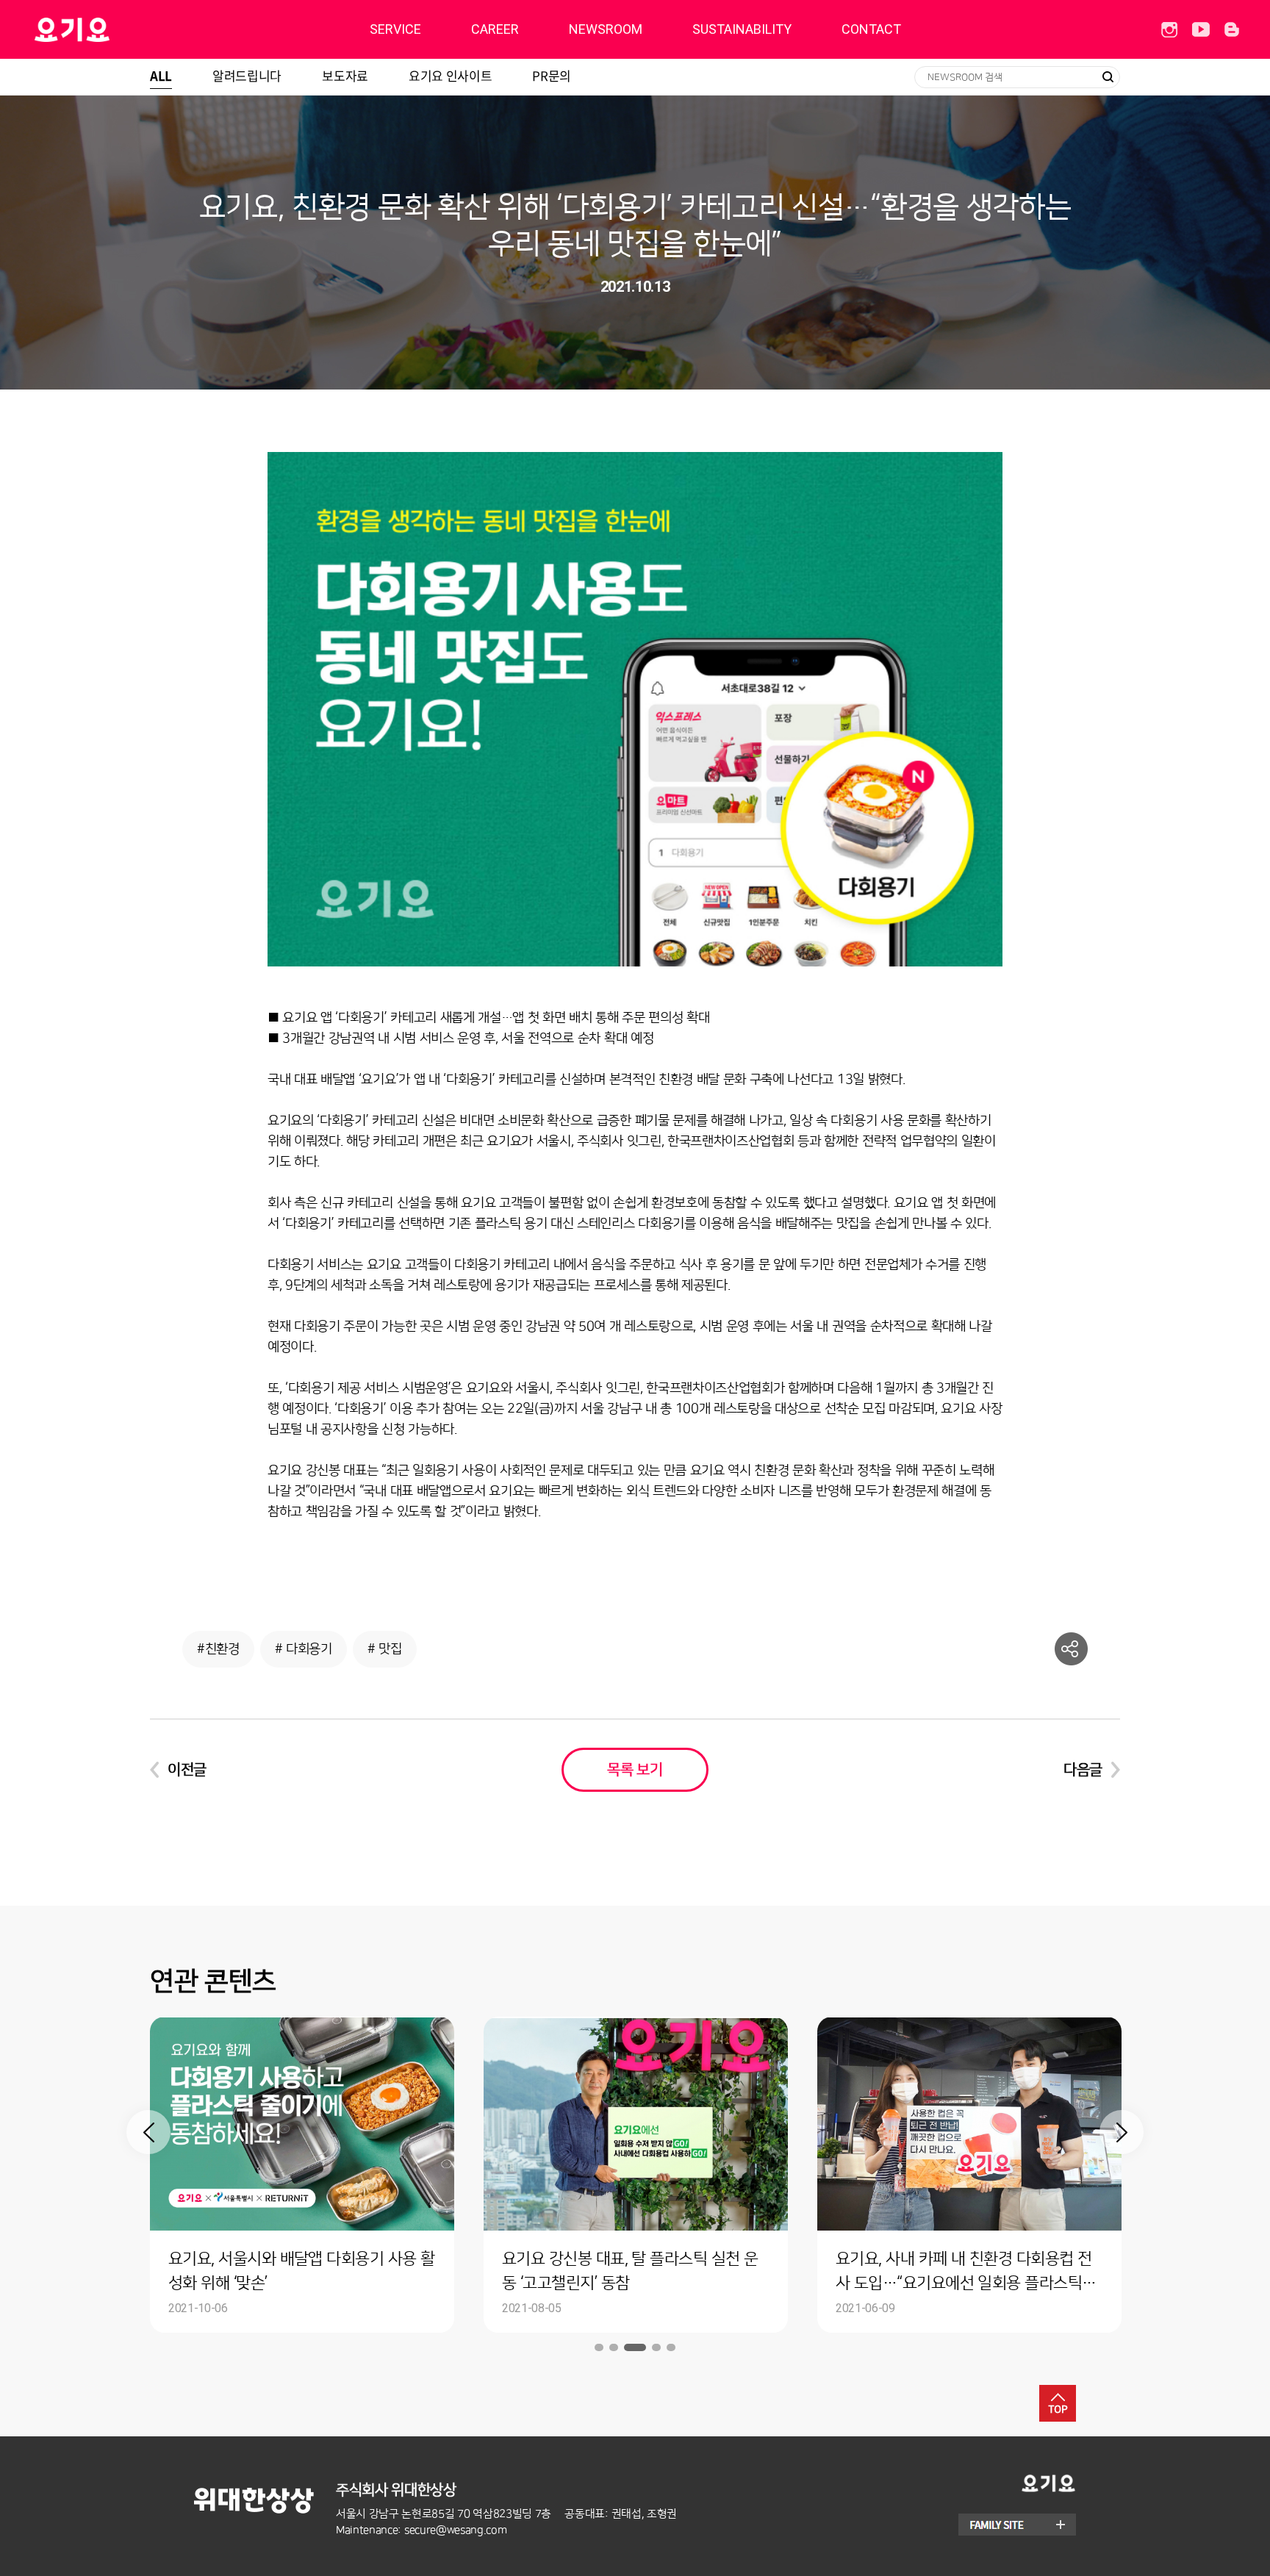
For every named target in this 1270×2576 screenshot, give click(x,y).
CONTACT (871, 29)
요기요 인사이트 (450, 75)
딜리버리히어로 (109, 29)
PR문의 (552, 75)
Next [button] (1122, 2132)
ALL (161, 75)
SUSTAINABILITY (742, 29)
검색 (1108, 77)
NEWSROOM (606, 29)
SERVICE (395, 29)
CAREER (495, 29)
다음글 (1083, 1770)
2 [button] (614, 2347)
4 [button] (656, 2347)
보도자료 (345, 75)
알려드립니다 (247, 75)
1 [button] (599, 2347)
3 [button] (635, 2347)
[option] (302, 2175)
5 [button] (671, 2347)
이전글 (187, 1770)
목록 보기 (635, 1770)
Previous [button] (148, 2132)
